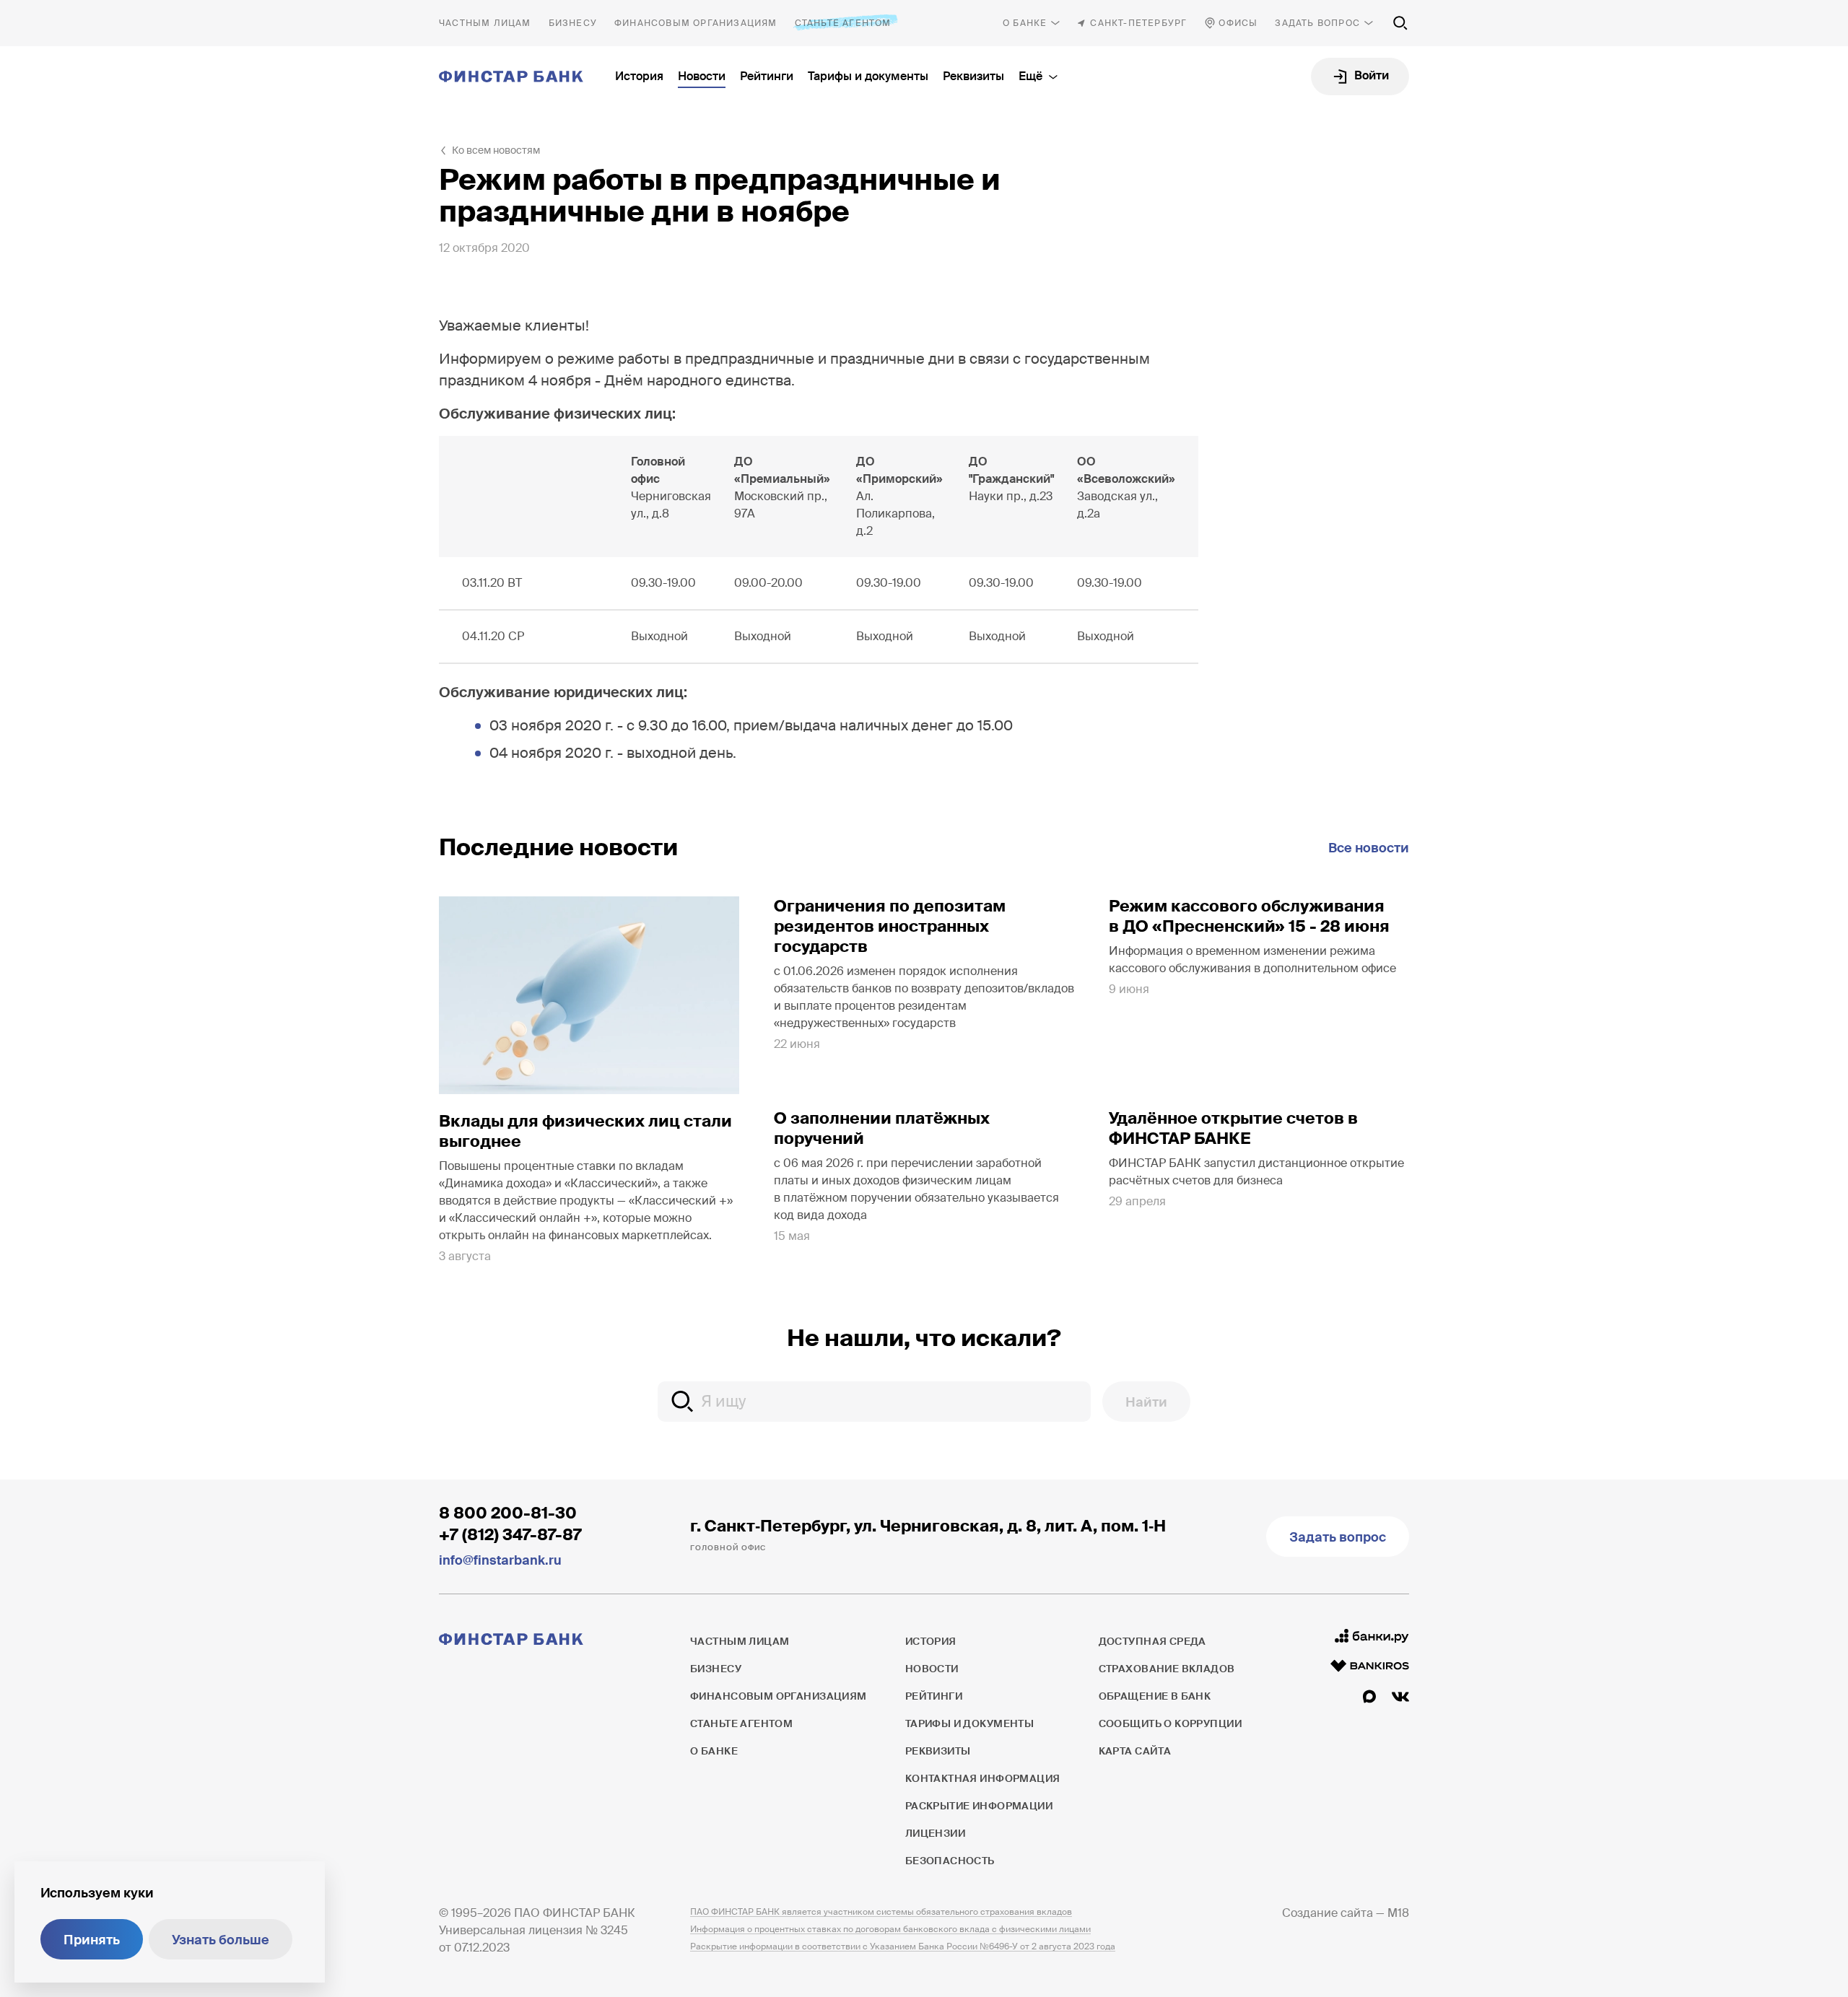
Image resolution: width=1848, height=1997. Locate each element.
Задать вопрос (1317, 23)
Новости (702, 76)
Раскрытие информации (979, 1806)
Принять (92, 1940)
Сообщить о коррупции (1170, 1723)
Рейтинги (767, 76)
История (639, 76)
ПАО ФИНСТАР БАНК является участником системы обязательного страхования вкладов (881, 1912)
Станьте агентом (843, 23)
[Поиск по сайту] (1400, 23)
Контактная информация (983, 1778)
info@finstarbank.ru (500, 1560)
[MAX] (1369, 1697)
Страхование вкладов (1167, 1669)
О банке (1025, 23)
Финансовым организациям (696, 23)
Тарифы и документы (868, 76)
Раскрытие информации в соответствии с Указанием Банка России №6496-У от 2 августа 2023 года (903, 1946)
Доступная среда (1152, 1641)
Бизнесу (573, 23)
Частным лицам (485, 23)
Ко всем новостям (496, 150)
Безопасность (950, 1861)
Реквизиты (973, 76)
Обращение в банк (1155, 1696)
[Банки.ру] (1372, 1636)
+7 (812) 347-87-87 (510, 1535)
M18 (1398, 1913)
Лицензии (935, 1833)
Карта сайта (1135, 1751)
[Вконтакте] (1400, 1697)
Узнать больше (221, 1940)
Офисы (1238, 23)
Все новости (1369, 848)
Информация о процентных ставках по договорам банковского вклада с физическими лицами (890, 1929)
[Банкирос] (1370, 1666)
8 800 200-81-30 (508, 1513)
